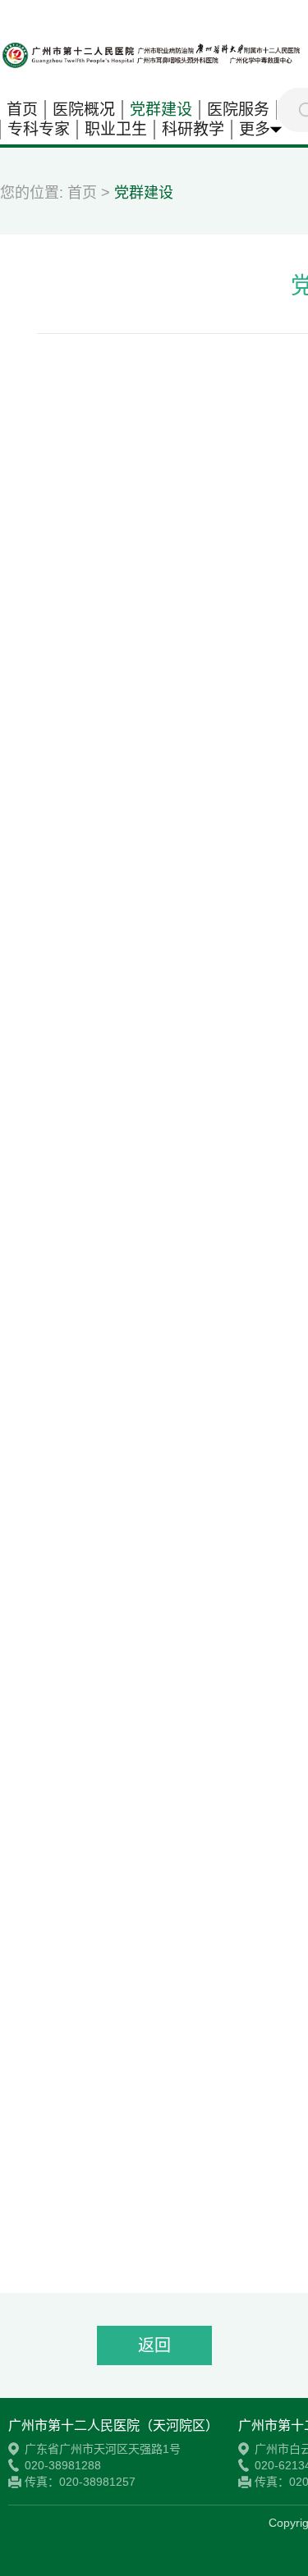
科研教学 (193, 129)
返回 (154, 2345)
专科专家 (39, 129)
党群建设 (161, 110)
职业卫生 (116, 129)
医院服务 (238, 110)
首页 (22, 110)
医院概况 (84, 110)
